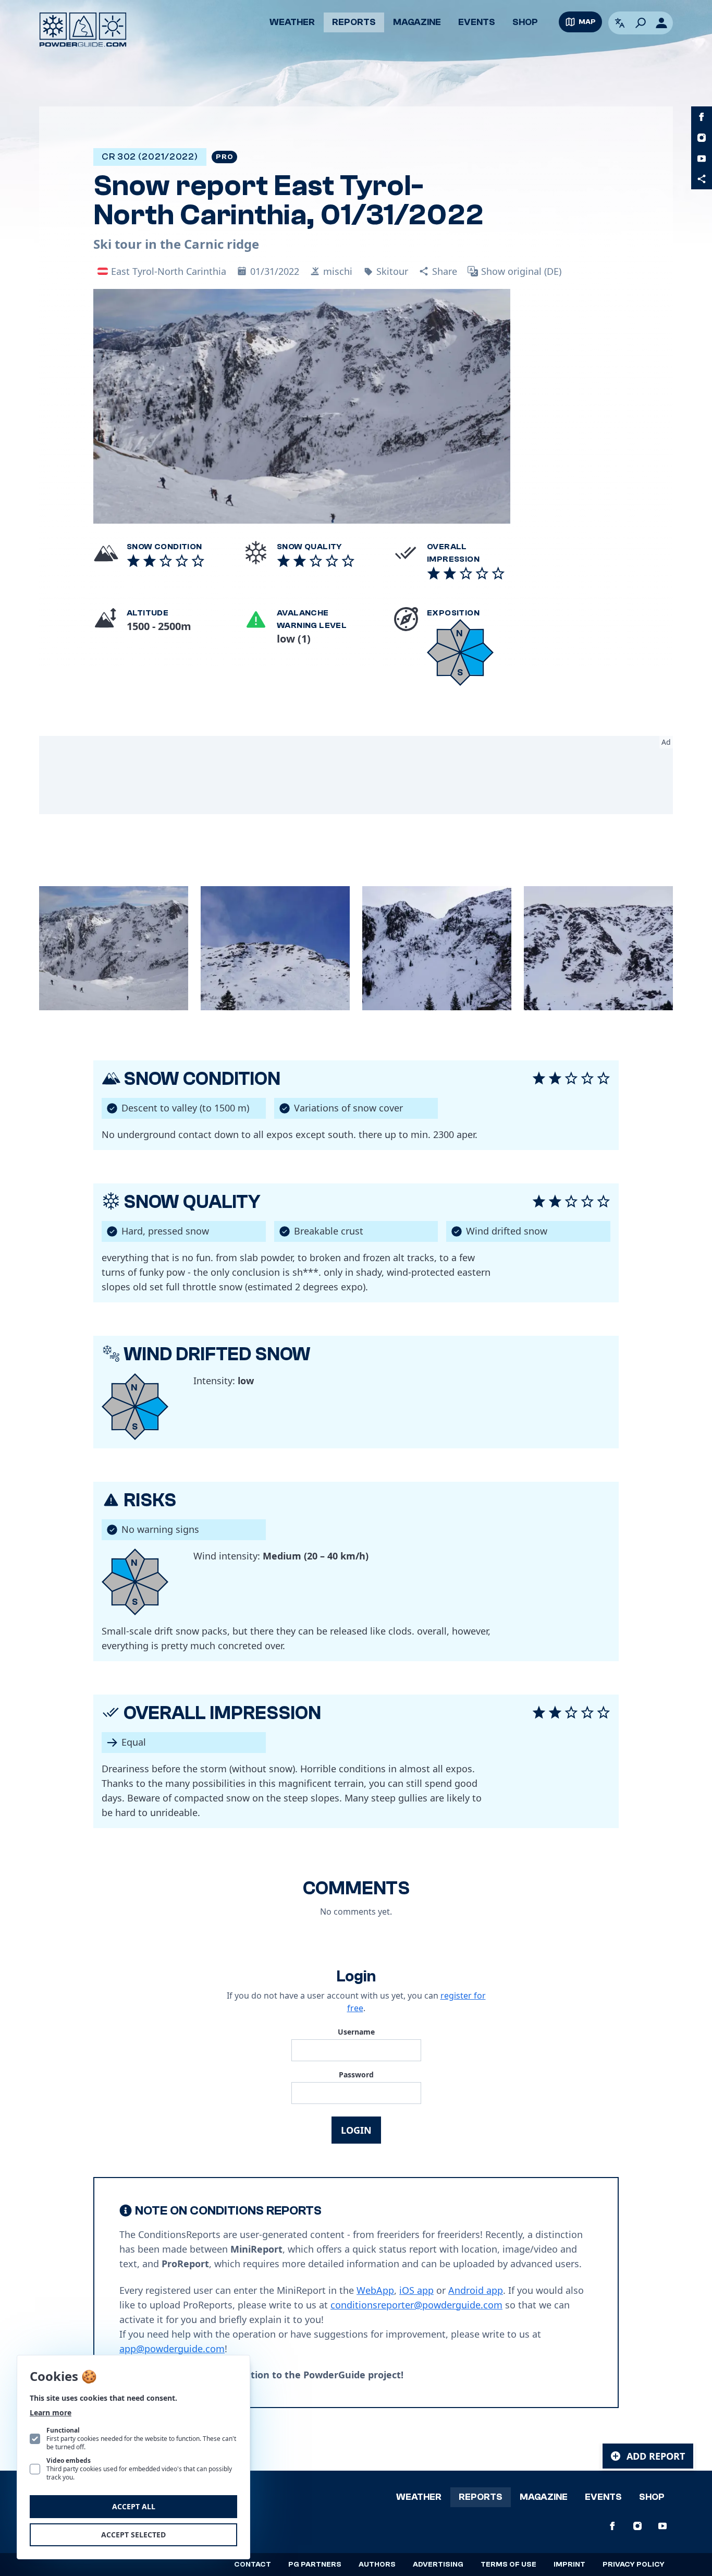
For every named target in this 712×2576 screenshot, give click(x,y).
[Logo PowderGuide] (83, 30)
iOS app (416, 2290)
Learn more (51, 2412)
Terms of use (508, 2565)
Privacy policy (634, 2565)
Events (477, 22)
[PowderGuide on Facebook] (702, 117)
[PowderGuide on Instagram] (702, 138)
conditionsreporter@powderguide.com (416, 2305)
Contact (253, 2565)
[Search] (641, 23)
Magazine (417, 22)
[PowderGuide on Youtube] (702, 159)
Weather (292, 22)
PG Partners (315, 2565)
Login (356, 2130)
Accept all (134, 2506)
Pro (224, 157)
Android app (476, 2290)
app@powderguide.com (172, 2349)
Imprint (569, 2565)
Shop (525, 22)
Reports (354, 22)
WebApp (375, 2290)
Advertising (438, 2565)
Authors (377, 2565)
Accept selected (133, 2535)
